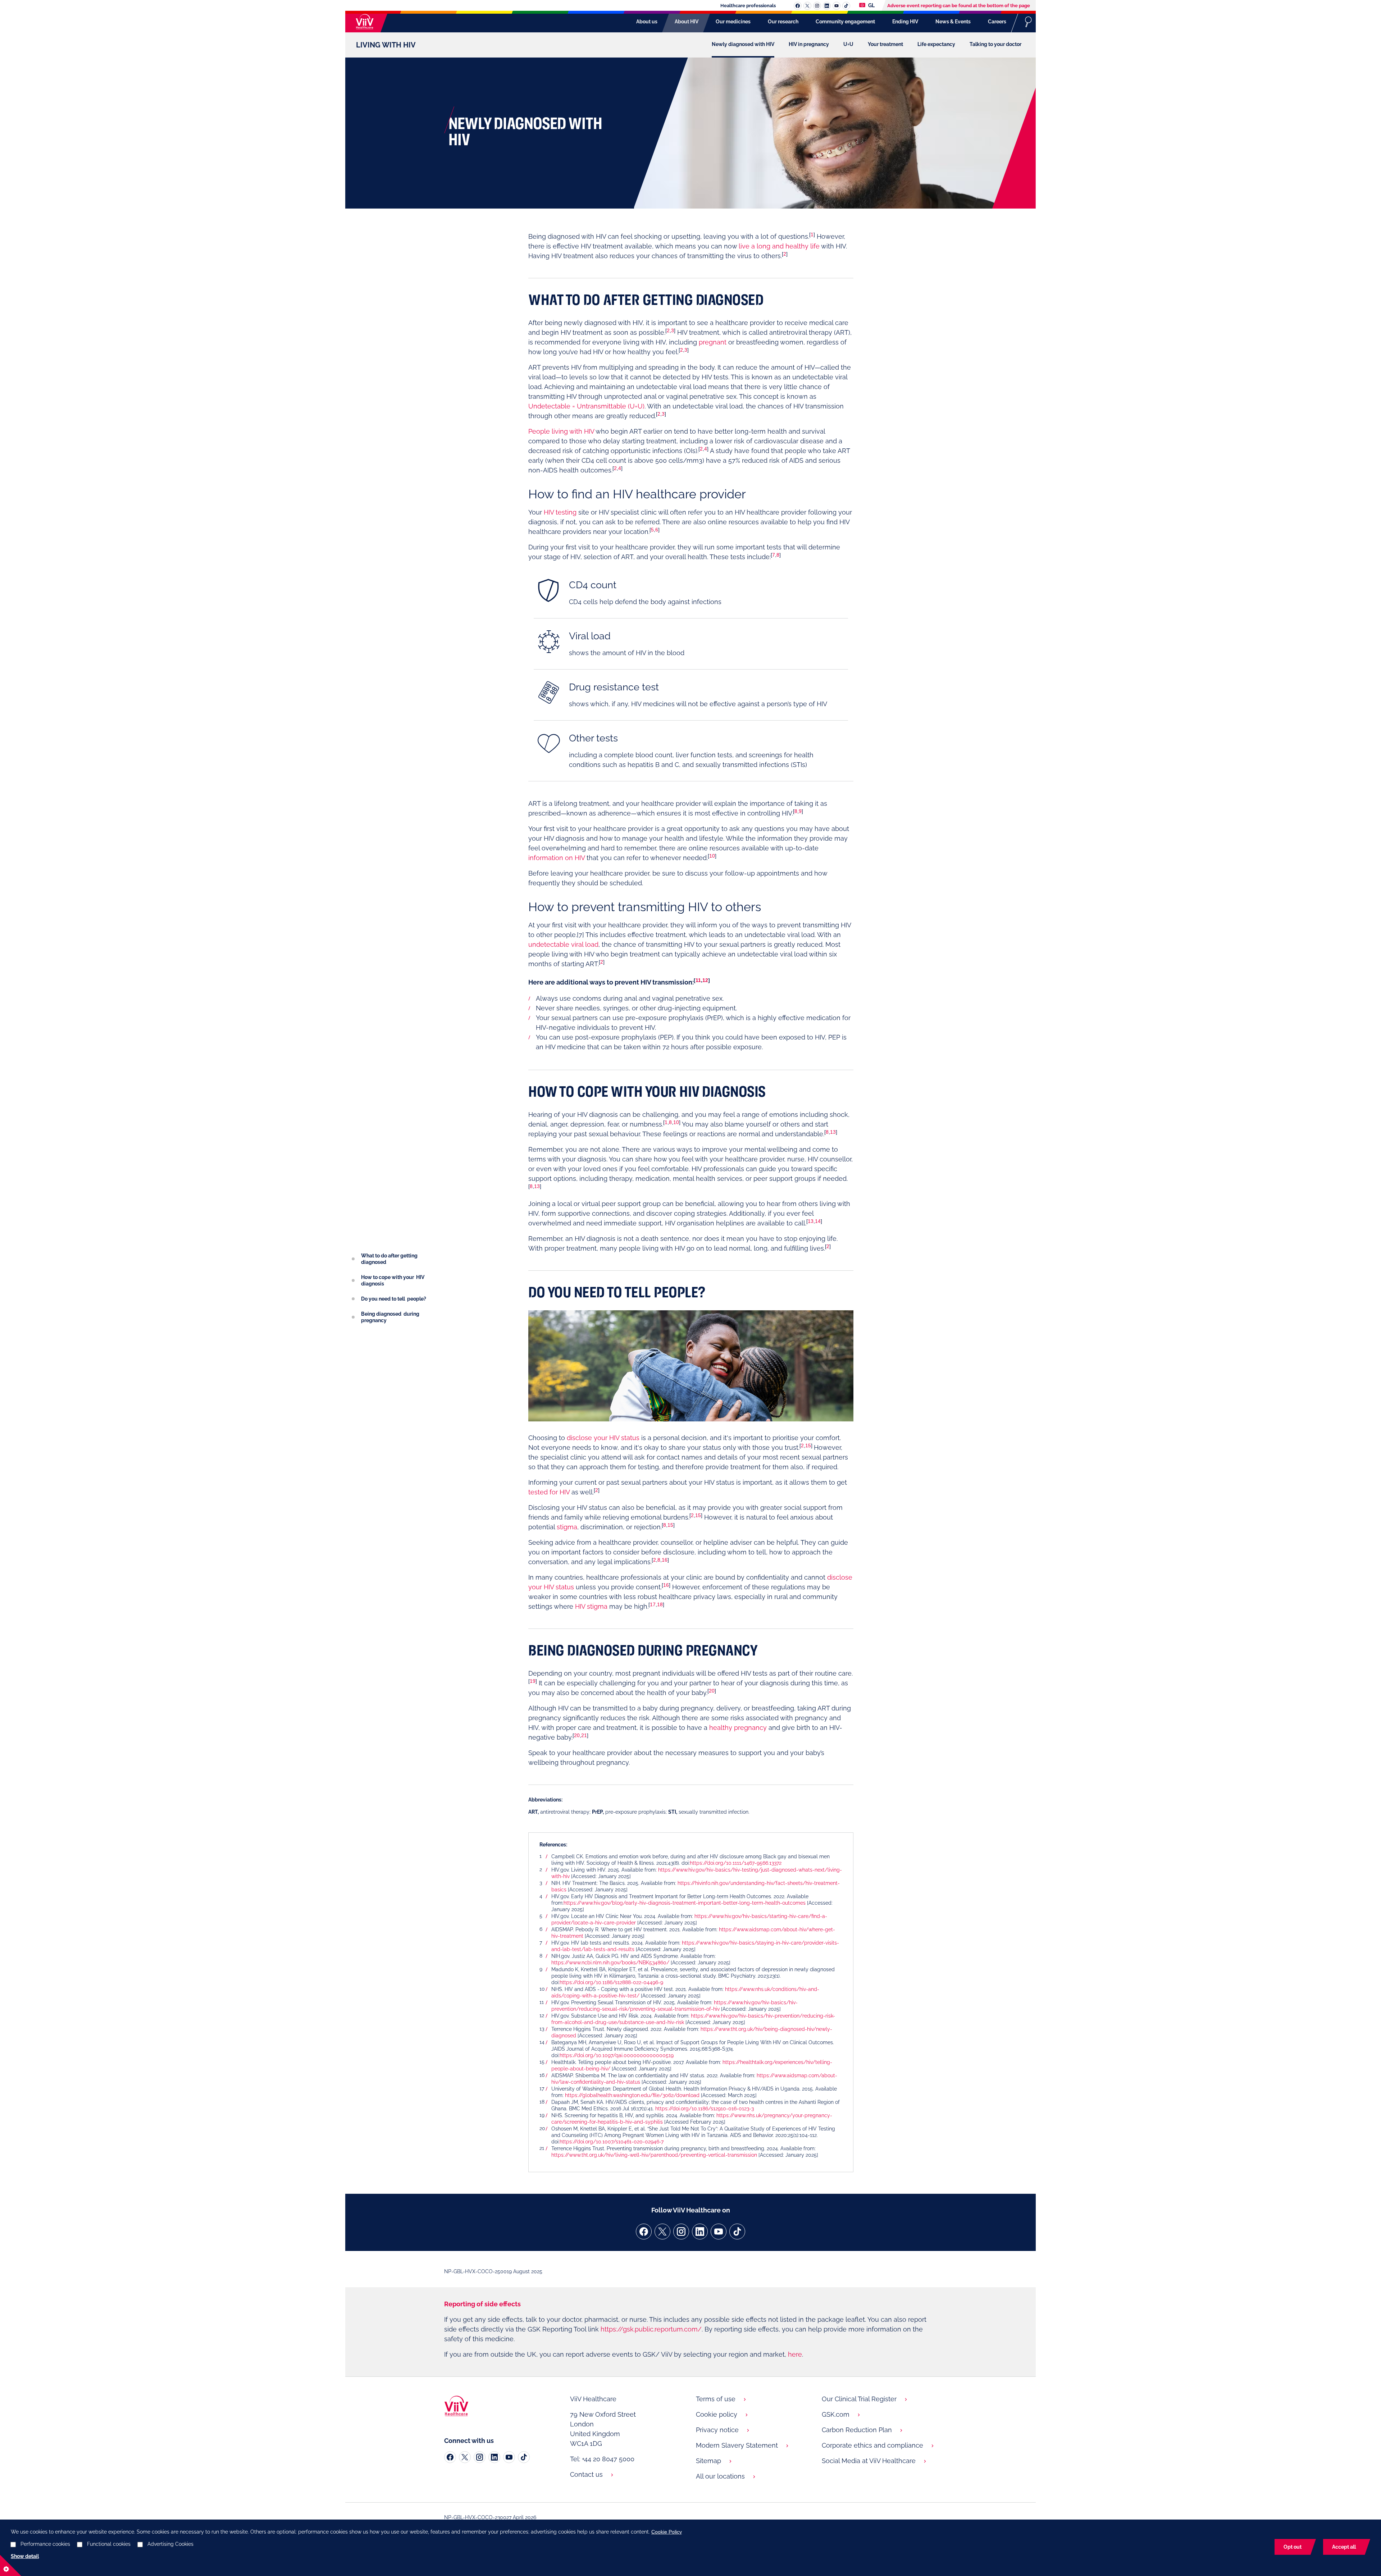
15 (808, 1445)
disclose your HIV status (603, 1438)
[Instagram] (480, 2457)
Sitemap (708, 2461)
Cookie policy (717, 2414)
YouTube (837, 6)
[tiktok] (737, 2232)
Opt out (1293, 2547)
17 (653, 1604)
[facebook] (644, 2232)
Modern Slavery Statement (737, 2445)
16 (665, 1560)
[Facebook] (450, 2457)
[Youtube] (509, 2457)
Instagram (817, 6)
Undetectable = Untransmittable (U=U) (586, 406)
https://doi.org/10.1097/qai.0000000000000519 (617, 2055)
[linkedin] (700, 2232)
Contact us (586, 2474)
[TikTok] (524, 2457)
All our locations (720, 2476)
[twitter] (662, 2232)
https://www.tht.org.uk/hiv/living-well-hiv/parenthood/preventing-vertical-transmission (654, 2155)
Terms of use (716, 2399)
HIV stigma (591, 1606)
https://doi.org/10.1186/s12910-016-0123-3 (705, 2109)
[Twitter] (465, 2457)
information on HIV (557, 858)
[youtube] (719, 2232)
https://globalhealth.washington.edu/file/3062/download (632, 2095)
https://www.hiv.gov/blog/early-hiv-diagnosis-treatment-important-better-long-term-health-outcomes (685, 1903)
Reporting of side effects (482, 2304)
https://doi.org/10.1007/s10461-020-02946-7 (612, 2142)
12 (705, 980)
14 (818, 1221)
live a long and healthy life (779, 246)
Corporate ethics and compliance (872, 2445)
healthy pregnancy (738, 1728)
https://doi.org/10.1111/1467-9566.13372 (736, 1863)
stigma (567, 1527)
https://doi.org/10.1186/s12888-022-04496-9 (612, 1982)
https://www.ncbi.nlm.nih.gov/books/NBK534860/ (610, 1963)
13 (833, 1132)
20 (712, 1691)
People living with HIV (561, 431)
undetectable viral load (563, 944)
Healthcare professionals (748, 6)
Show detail (25, 2556)
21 (584, 1735)
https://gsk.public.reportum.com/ (651, 2329)
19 (533, 1681)
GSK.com (836, 2414)
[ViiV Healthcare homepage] (363, 22)
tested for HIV (549, 1492)
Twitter (807, 6)
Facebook (798, 6)
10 (712, 856)
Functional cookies (109, 2544)
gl (871, 5)
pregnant (713, 342)
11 (698, 980)
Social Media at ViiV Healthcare (869, 2461)
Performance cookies (45, 2544)
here (795, 2354)
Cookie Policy (667, 2532)
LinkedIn (827, 6)
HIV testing (560, 512)
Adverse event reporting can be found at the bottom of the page (959, 6)
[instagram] (681, 2232)
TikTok (846, 6)
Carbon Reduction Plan (857, 2430)
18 (660, 1604)
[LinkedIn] (494, 2457)
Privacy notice (717, 2430)
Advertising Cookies (170, 2544)
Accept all (1344, 2547)
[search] (1028, 22)
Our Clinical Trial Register (859, 2399)
